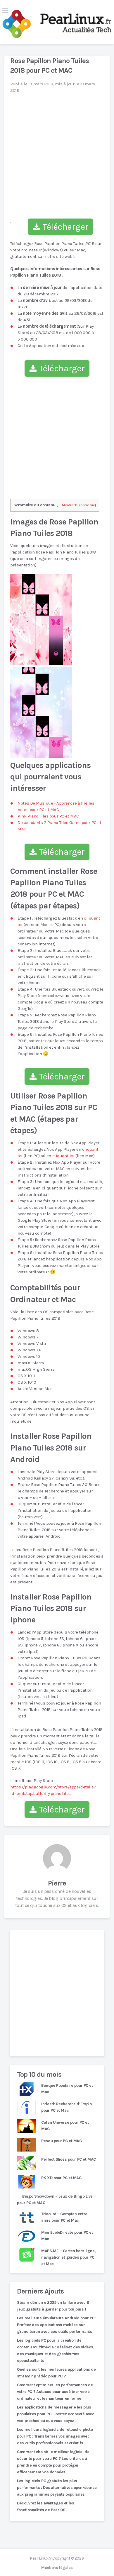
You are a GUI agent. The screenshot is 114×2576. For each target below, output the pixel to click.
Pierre (57, 1883)
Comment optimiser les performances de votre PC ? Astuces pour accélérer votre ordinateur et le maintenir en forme (55, 2392)
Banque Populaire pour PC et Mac (67, 2089)
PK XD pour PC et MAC (61, 2178)
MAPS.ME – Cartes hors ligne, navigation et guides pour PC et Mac (68, 2257)
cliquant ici (63, 1156)
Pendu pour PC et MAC (61, 2141)
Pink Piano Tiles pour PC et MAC (48, 816)
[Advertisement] (57, 1993)
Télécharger (64, 227)
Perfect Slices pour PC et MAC (68, 2159)
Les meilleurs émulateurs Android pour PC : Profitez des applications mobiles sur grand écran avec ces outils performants (57, 2325)
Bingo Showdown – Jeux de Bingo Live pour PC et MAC (55, 2200)
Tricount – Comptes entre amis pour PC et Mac (64, 2217)
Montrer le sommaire (78, 505)
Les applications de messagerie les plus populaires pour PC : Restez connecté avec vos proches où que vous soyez (56, 2414)
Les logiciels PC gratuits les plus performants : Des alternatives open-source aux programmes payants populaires (57, 2488)
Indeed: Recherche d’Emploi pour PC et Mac (67, 2107)
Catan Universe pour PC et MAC (65, 2126)
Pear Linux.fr (41, 2558)
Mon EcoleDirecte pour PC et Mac (67, 2236)
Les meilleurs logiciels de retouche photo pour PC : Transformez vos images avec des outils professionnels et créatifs (55, 2436)
